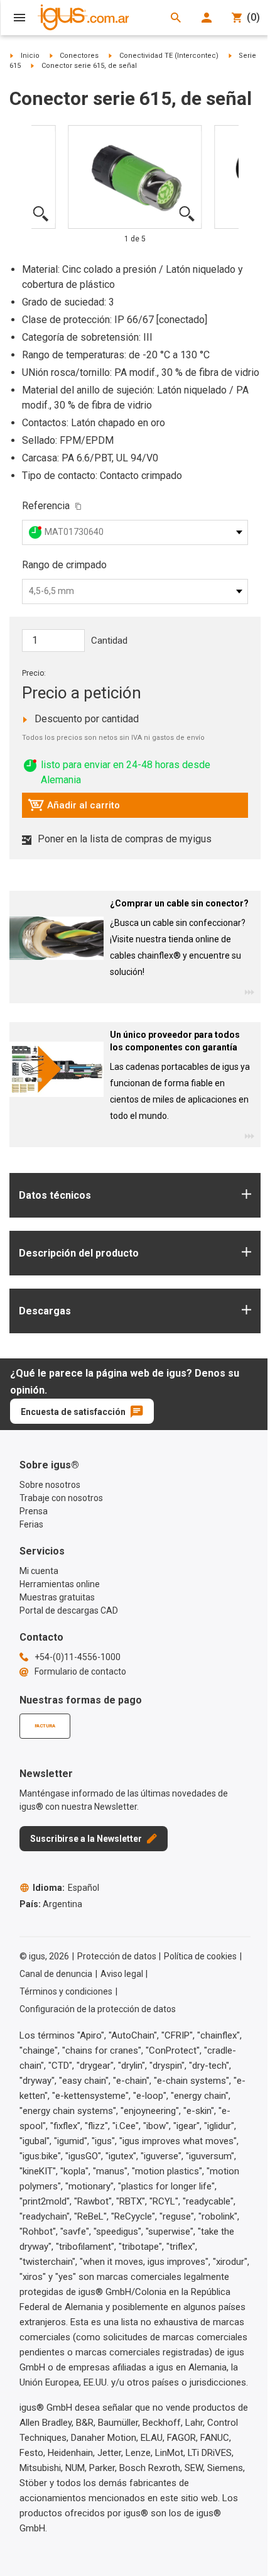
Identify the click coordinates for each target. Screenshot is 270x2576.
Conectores (79, 56)
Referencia (46, 506)
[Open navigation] (19, 18)
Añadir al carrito (74, 808)
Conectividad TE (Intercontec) (169, 56)
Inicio (30, 56)
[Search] (176, 18)
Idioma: (66, 1888)
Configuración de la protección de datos (98, 2009)
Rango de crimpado (64, 565)
